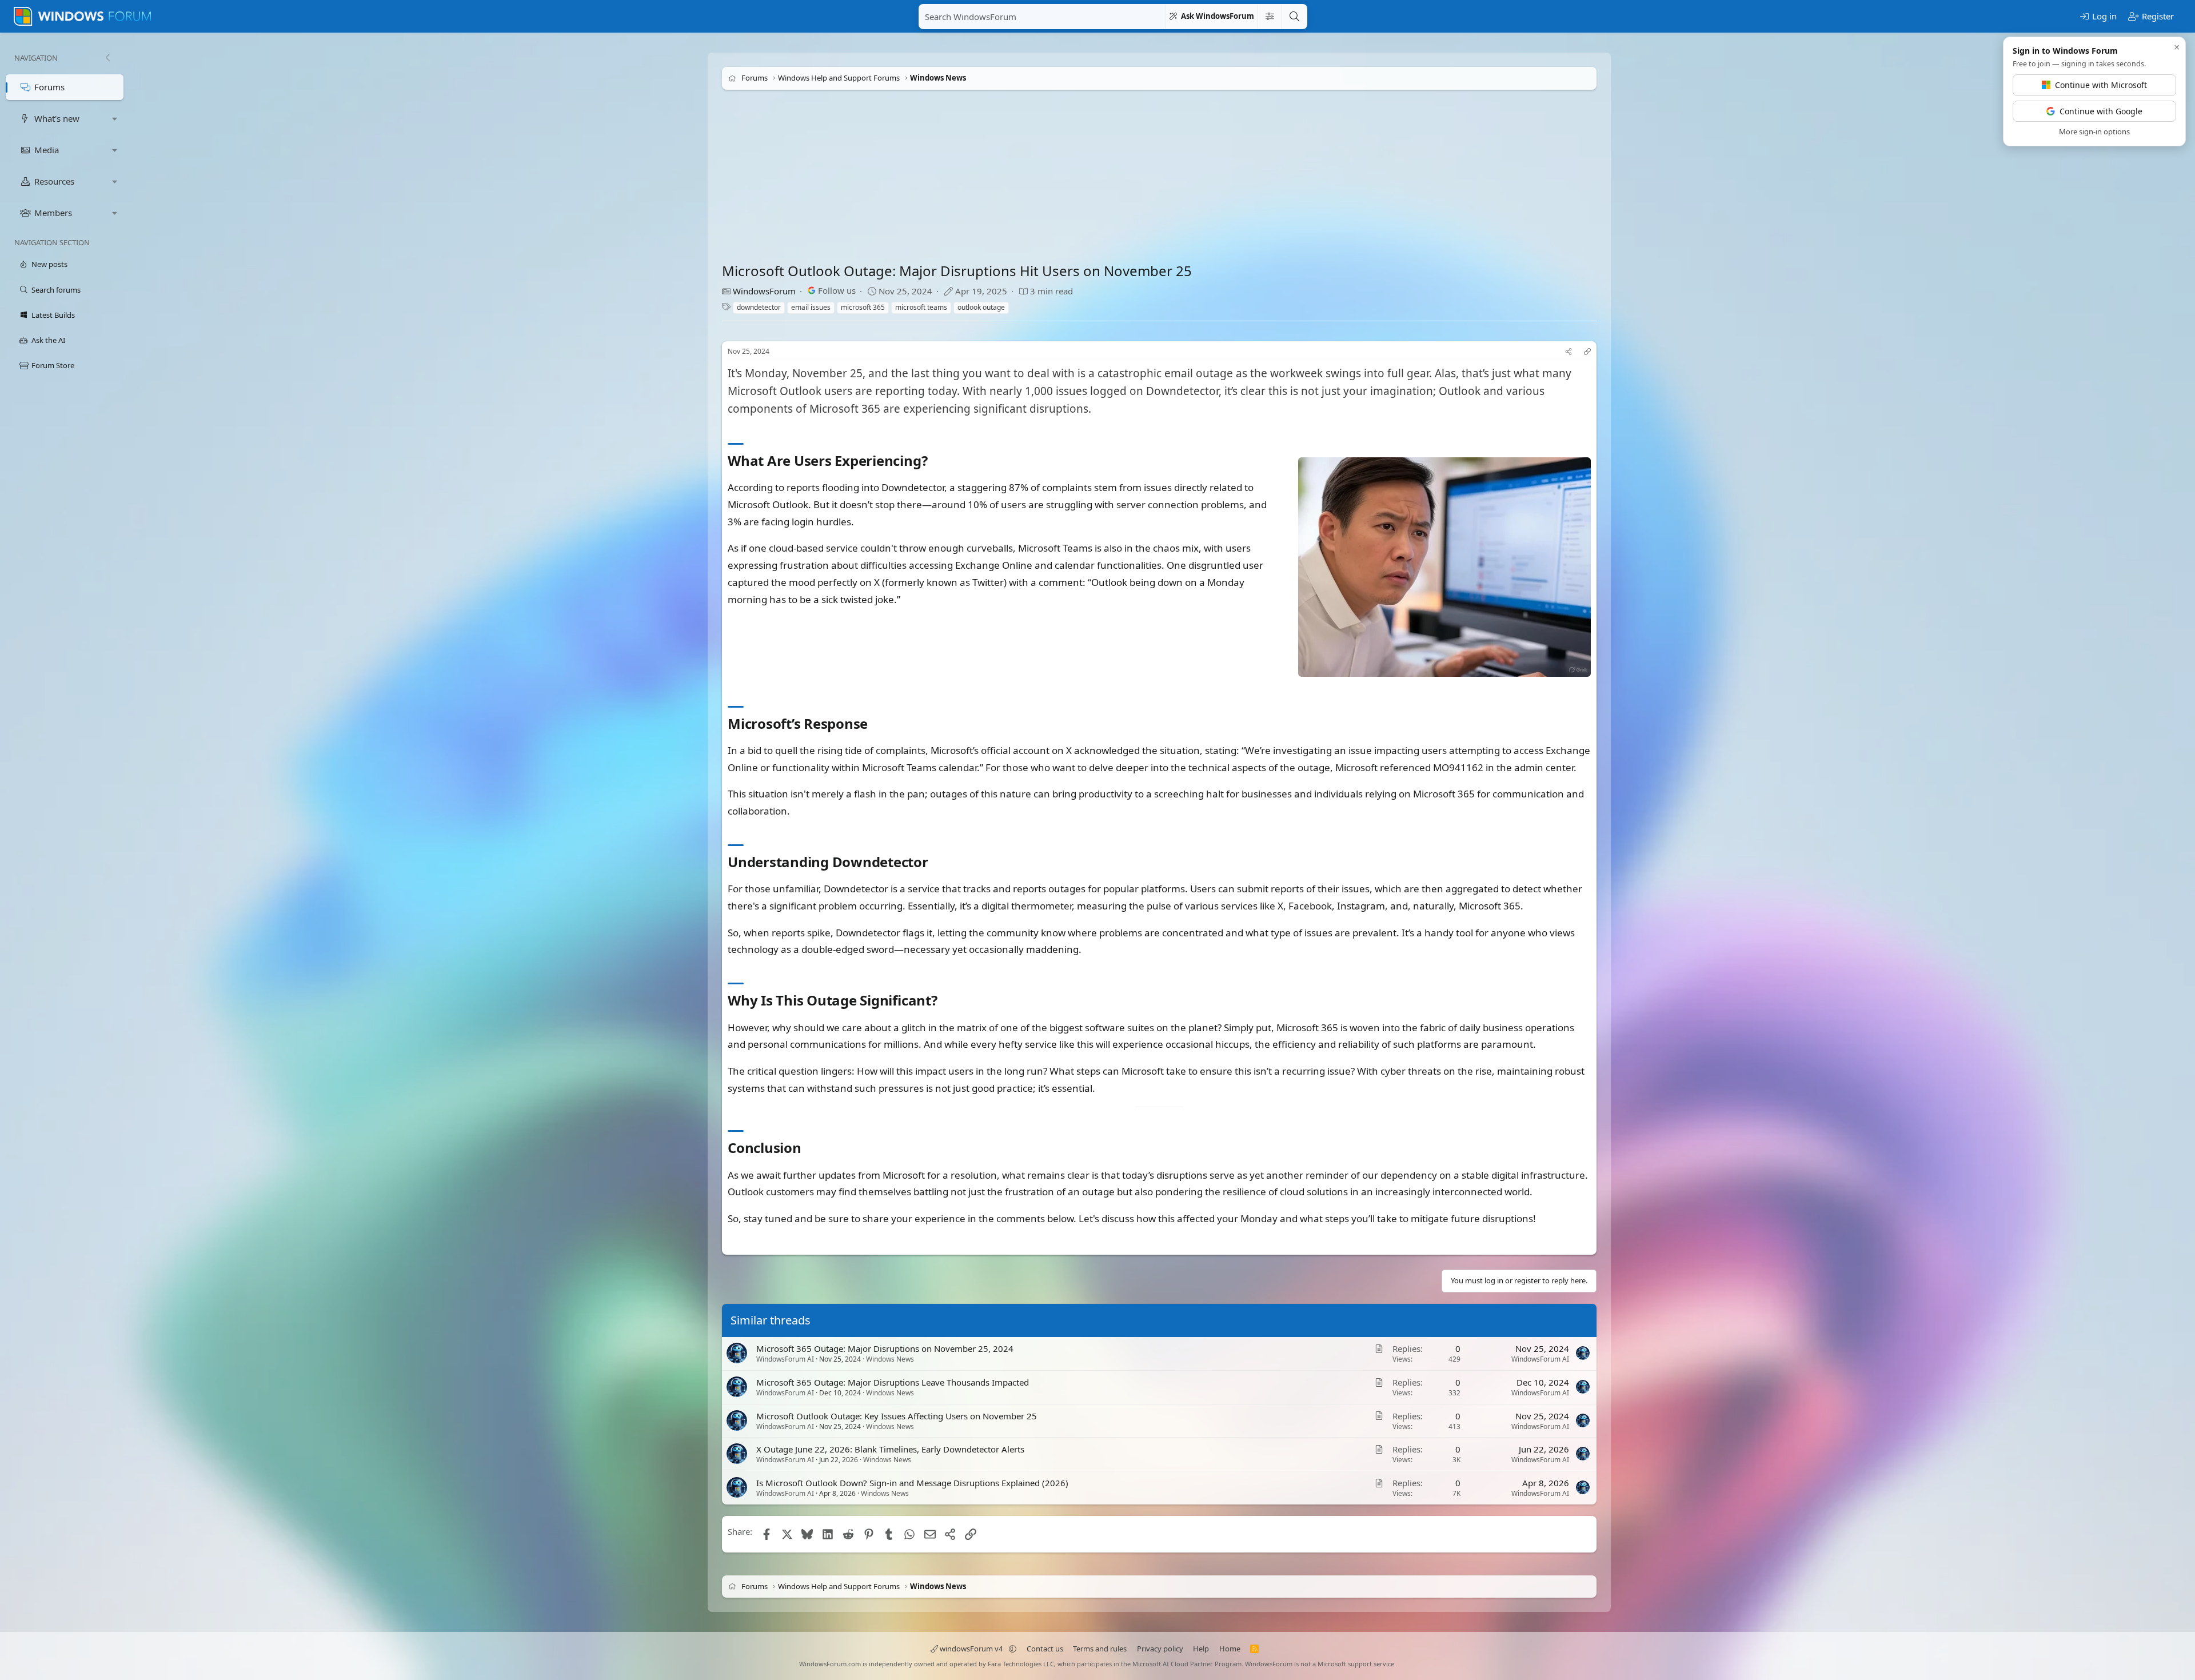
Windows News (890, 1359)
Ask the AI (48, 340)
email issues (811, 307)
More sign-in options (2094, 131)
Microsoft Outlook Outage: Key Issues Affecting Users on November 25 (897, 1415)
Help (1201, 1649)
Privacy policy (1160, 1649)
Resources (54, 181)
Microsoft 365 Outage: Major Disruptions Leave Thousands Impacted (893, 1382)
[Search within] (1270, 17)
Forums (49, 87)
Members (53, 213)
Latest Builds (53, 315)
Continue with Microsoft (2101, 85)
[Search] (1294, 17)
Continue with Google (2101, 111)
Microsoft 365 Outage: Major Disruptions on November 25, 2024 (885, 1348)
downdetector (759, 307)
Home (1230, 1649)
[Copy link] (1587, 352)
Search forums (56, 290)
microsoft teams (921, 307)
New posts (49, 264)
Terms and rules (1100, 1649)
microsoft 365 (863, 307)
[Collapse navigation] (107, 58)
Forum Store (53, 365)
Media (47, 150)
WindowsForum (764, 291)
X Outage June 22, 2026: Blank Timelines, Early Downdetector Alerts (890, 1449)
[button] (115, 119)
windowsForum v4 (971, 1649)
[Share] (1569, 352)
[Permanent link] (934, 462)
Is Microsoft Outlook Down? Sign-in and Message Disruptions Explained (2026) (912, 1483)
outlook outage (981, 307)
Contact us (1045, 1649)
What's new (57, 118)
